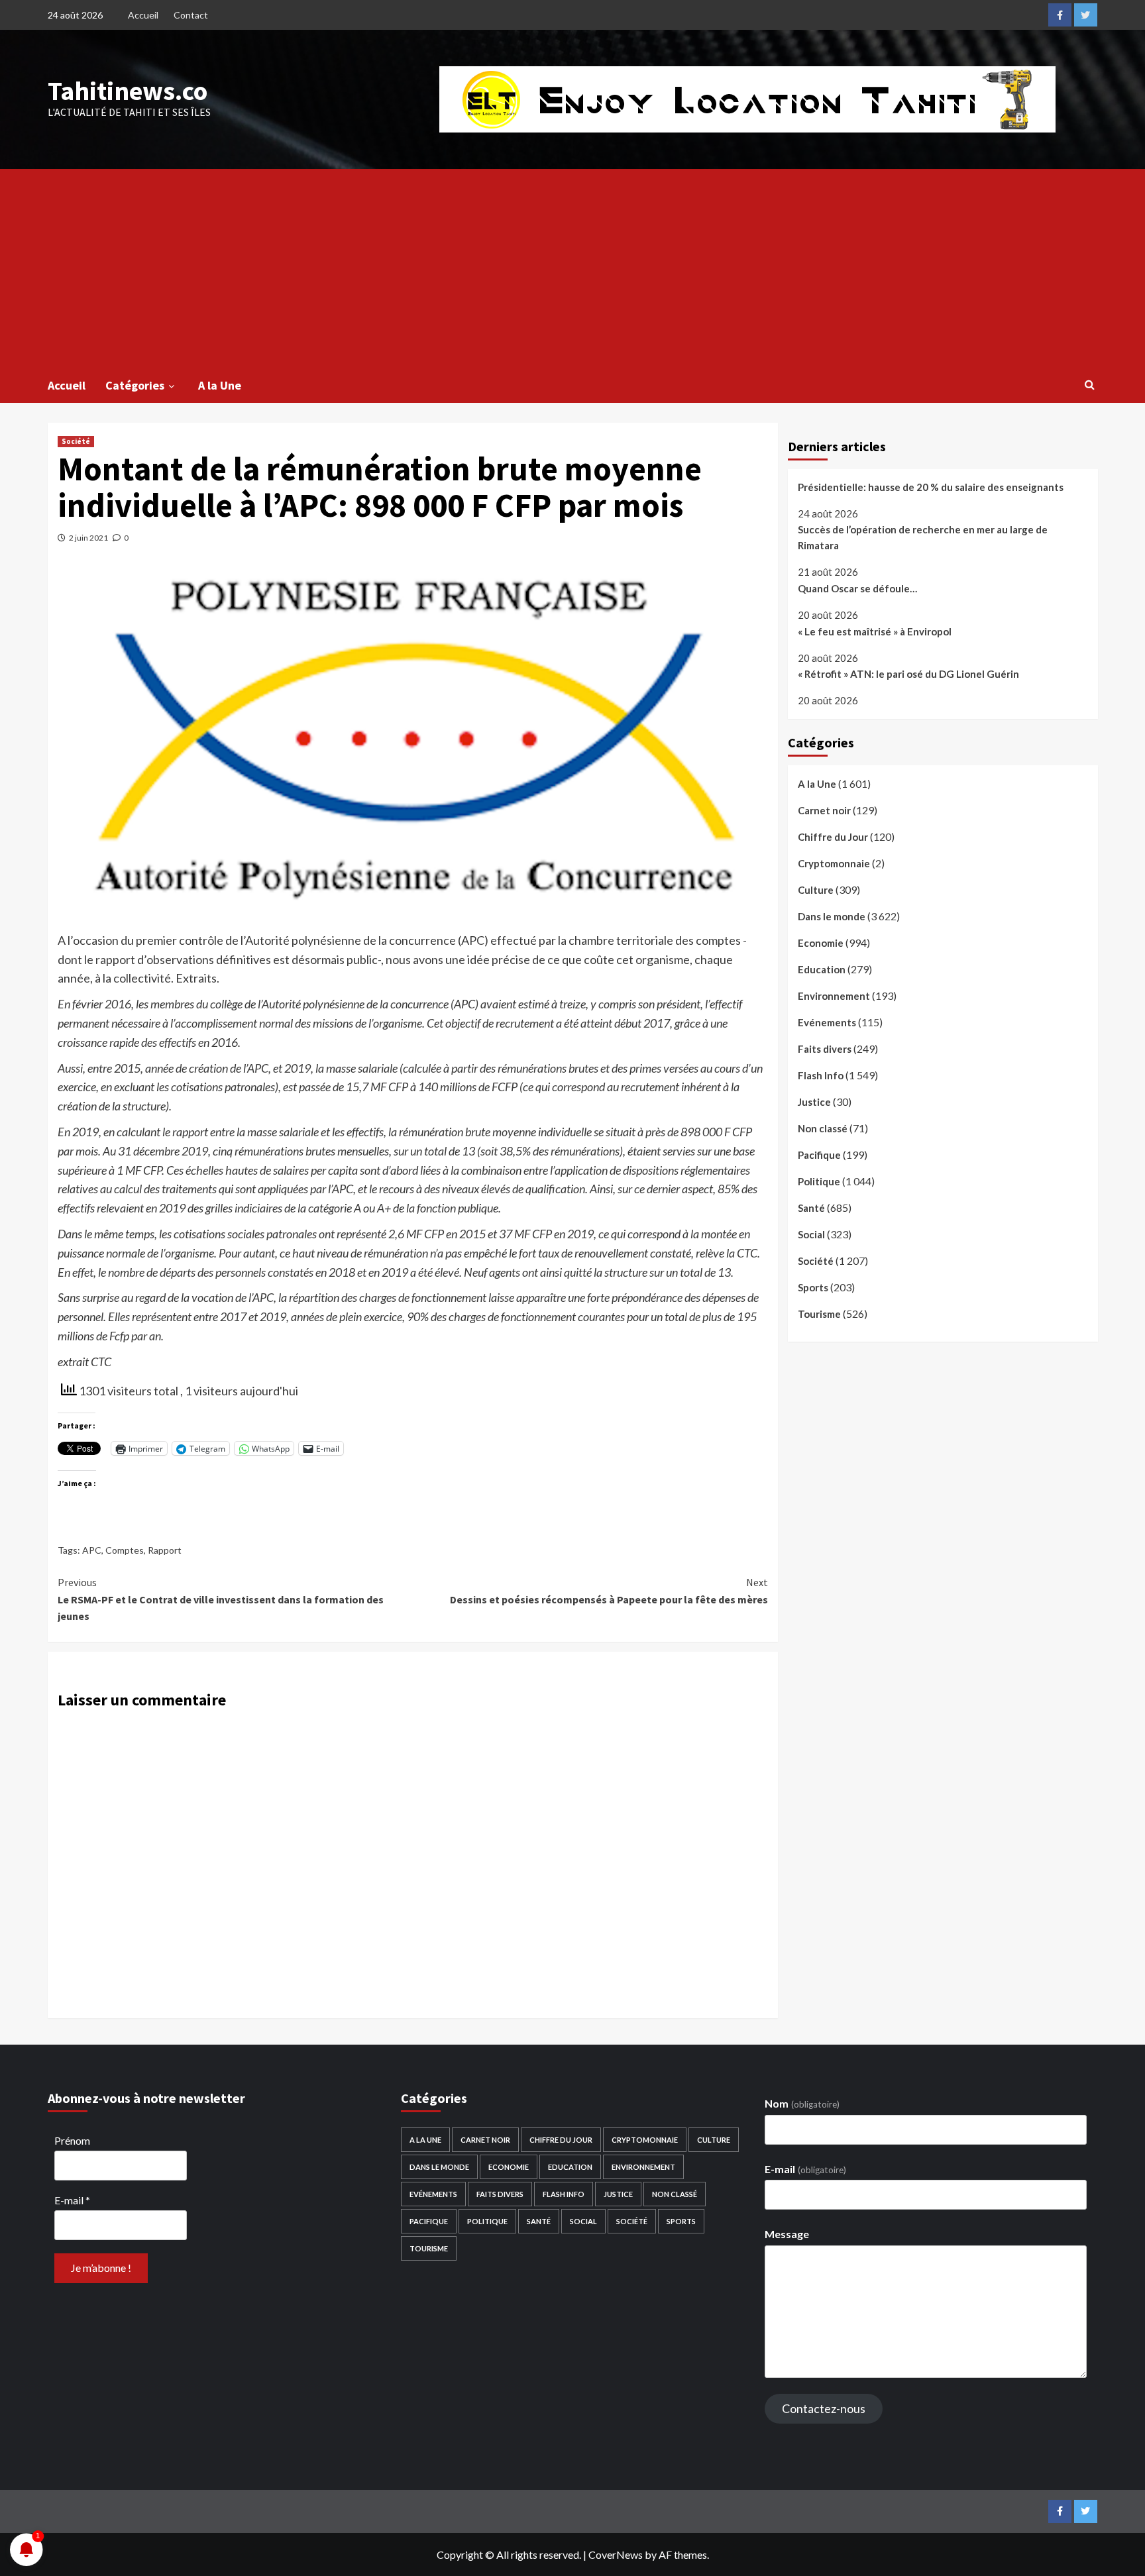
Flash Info (821, 1075)
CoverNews (616, 2554)
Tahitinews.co (128, 91)
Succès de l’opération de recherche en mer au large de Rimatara (923, 538)
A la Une (220, 385)
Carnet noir (824, 810)
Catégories (135, 385)
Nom (802, 2103)
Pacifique (819, 1155)
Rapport (165, 1550)
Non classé (823, 1128)
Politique (819, 1181)
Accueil (143, 15)
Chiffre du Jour (833, 837)
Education (822, 969)
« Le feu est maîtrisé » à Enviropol (875, 631)
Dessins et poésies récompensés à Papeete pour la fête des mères (609, 1591)
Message (787, 2234)
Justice (814, 1102)
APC (92, 1550)
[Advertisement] (572, 268)
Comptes (125, 1550)
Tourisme (819, 1314)
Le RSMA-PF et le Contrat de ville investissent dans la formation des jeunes (221, 1599)
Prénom (72, 2140)
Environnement (834, 996)
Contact (191, 15)
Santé (811, 1208)
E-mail (72, 2200)
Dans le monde (832, 916)
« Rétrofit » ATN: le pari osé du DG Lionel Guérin (908, 674)
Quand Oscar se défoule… (857, 588)
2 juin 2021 (88, 538)
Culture (816, 890)
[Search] (1090, 384)
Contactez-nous (824, 2408)
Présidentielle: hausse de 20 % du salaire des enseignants (931, 487)
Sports (813, 1287)
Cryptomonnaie (834, 863)
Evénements (827, 1022)
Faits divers (825, 1049)
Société (76, 441)
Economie (821, 943)
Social (811, 1234)
